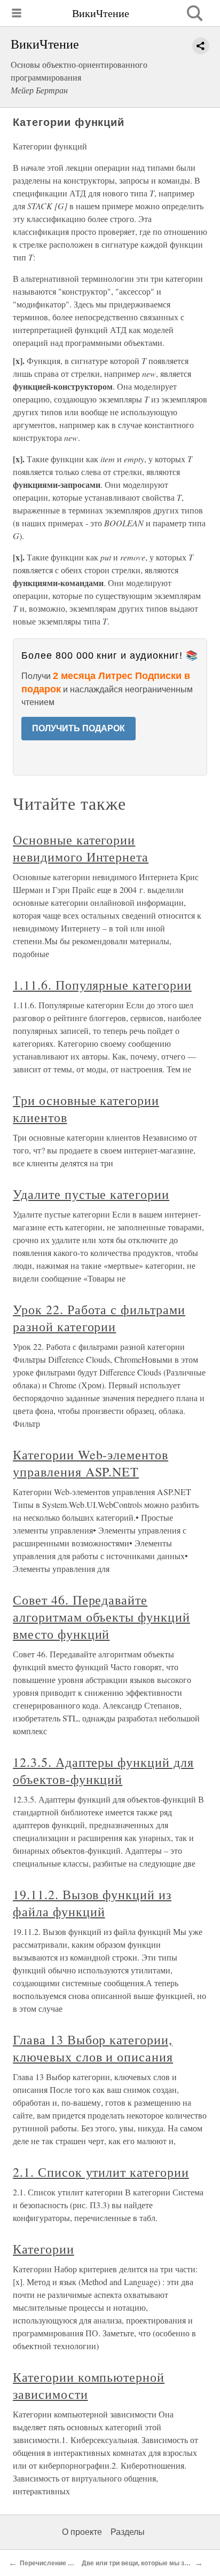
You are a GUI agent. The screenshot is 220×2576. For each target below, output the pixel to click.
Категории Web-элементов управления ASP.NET (91, 1463)
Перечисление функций (58, 2563)
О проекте (82, 2532)
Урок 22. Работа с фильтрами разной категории (99, 1318)
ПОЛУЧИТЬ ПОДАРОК (78, 728)
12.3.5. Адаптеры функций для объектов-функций (103, 1771)
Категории (44, 2249)
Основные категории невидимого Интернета (81, 848)
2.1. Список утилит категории (101, 2172)
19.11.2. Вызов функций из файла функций (92, 1903)
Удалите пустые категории (91, 1194)
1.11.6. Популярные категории (102, 985)
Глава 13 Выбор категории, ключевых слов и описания (93, 2048)
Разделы (128, 2532)
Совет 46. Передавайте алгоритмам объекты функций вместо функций (101, 1617)
